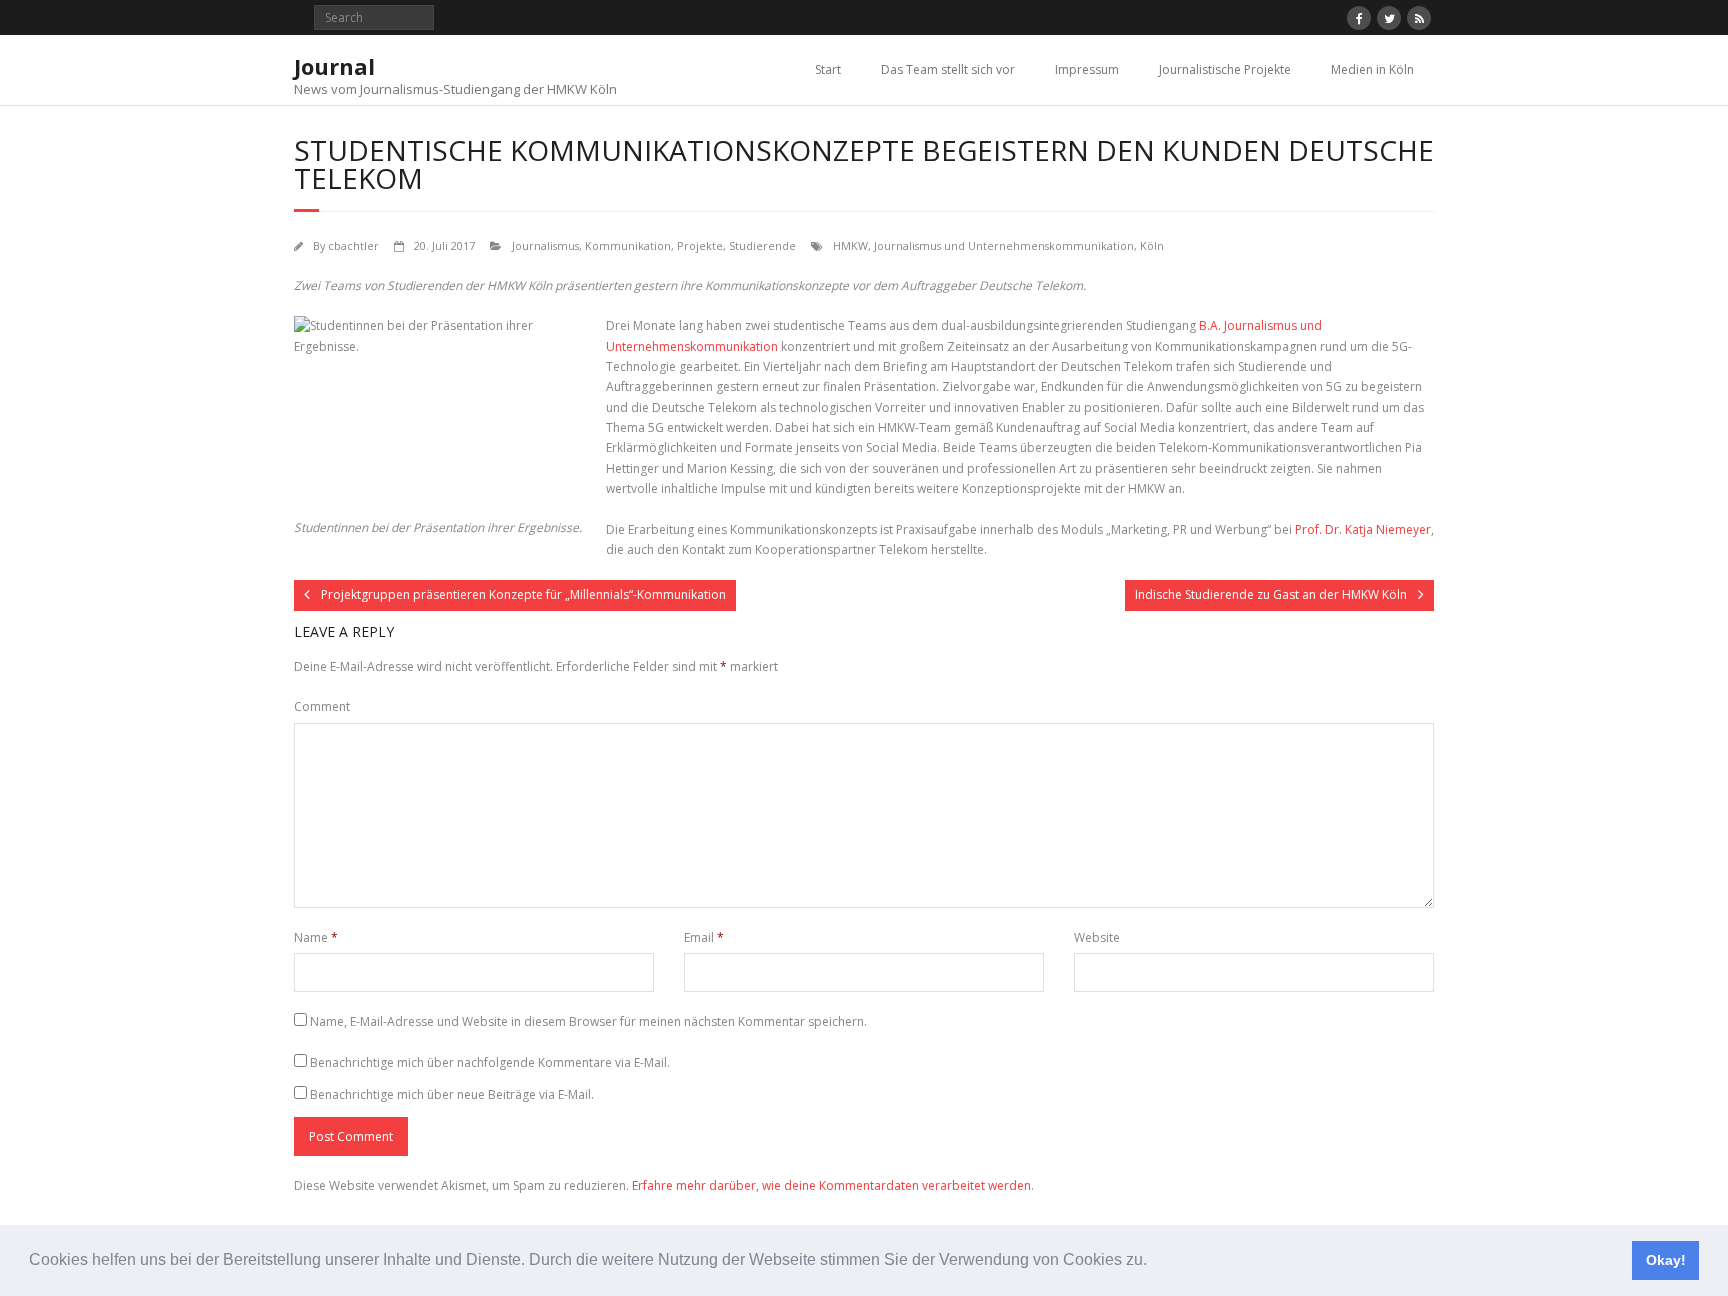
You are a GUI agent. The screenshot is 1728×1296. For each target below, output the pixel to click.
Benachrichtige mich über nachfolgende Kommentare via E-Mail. (490, 1062)
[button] (1154, 1262)
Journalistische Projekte (1225, 69)
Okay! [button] (1666, 1260)
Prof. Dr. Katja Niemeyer (1363, 529)
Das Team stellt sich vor (948, 69)
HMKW (850, 245)
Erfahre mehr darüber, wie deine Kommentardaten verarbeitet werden (831, 1185)
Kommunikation (628, 245)
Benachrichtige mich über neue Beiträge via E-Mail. (452, 1094)
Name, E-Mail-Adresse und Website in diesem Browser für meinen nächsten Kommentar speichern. (588, 1021)
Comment (322, 706)
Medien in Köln (1372, 69)
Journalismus (545, 245)
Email (704, 937)
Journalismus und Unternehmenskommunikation (1004, 245)
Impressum (1087, 69)
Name (316, 937)
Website (1097, 937)
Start (828, 69)
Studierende (762, 245)
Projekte (700, 245)
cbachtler (353, 245)
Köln (1152, 245)
